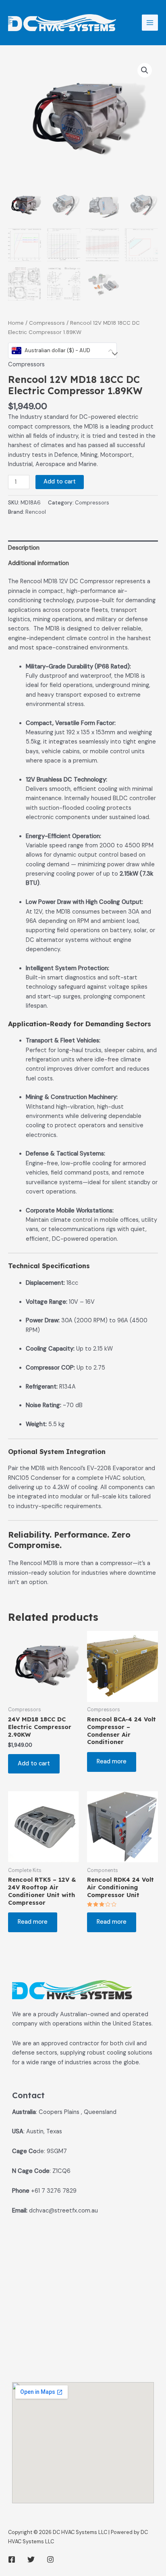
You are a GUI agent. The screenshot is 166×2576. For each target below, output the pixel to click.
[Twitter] (31, 2559)
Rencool (36, 512)
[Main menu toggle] (150, 23)
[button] (145, 70)
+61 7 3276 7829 (54, 2191)
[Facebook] (12, 2559)
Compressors (47, 323)
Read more (112, 1762)
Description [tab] (24, 548)
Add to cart (60, 482)
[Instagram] (50, 2559)
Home (16, 323)
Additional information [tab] (38, 563)
